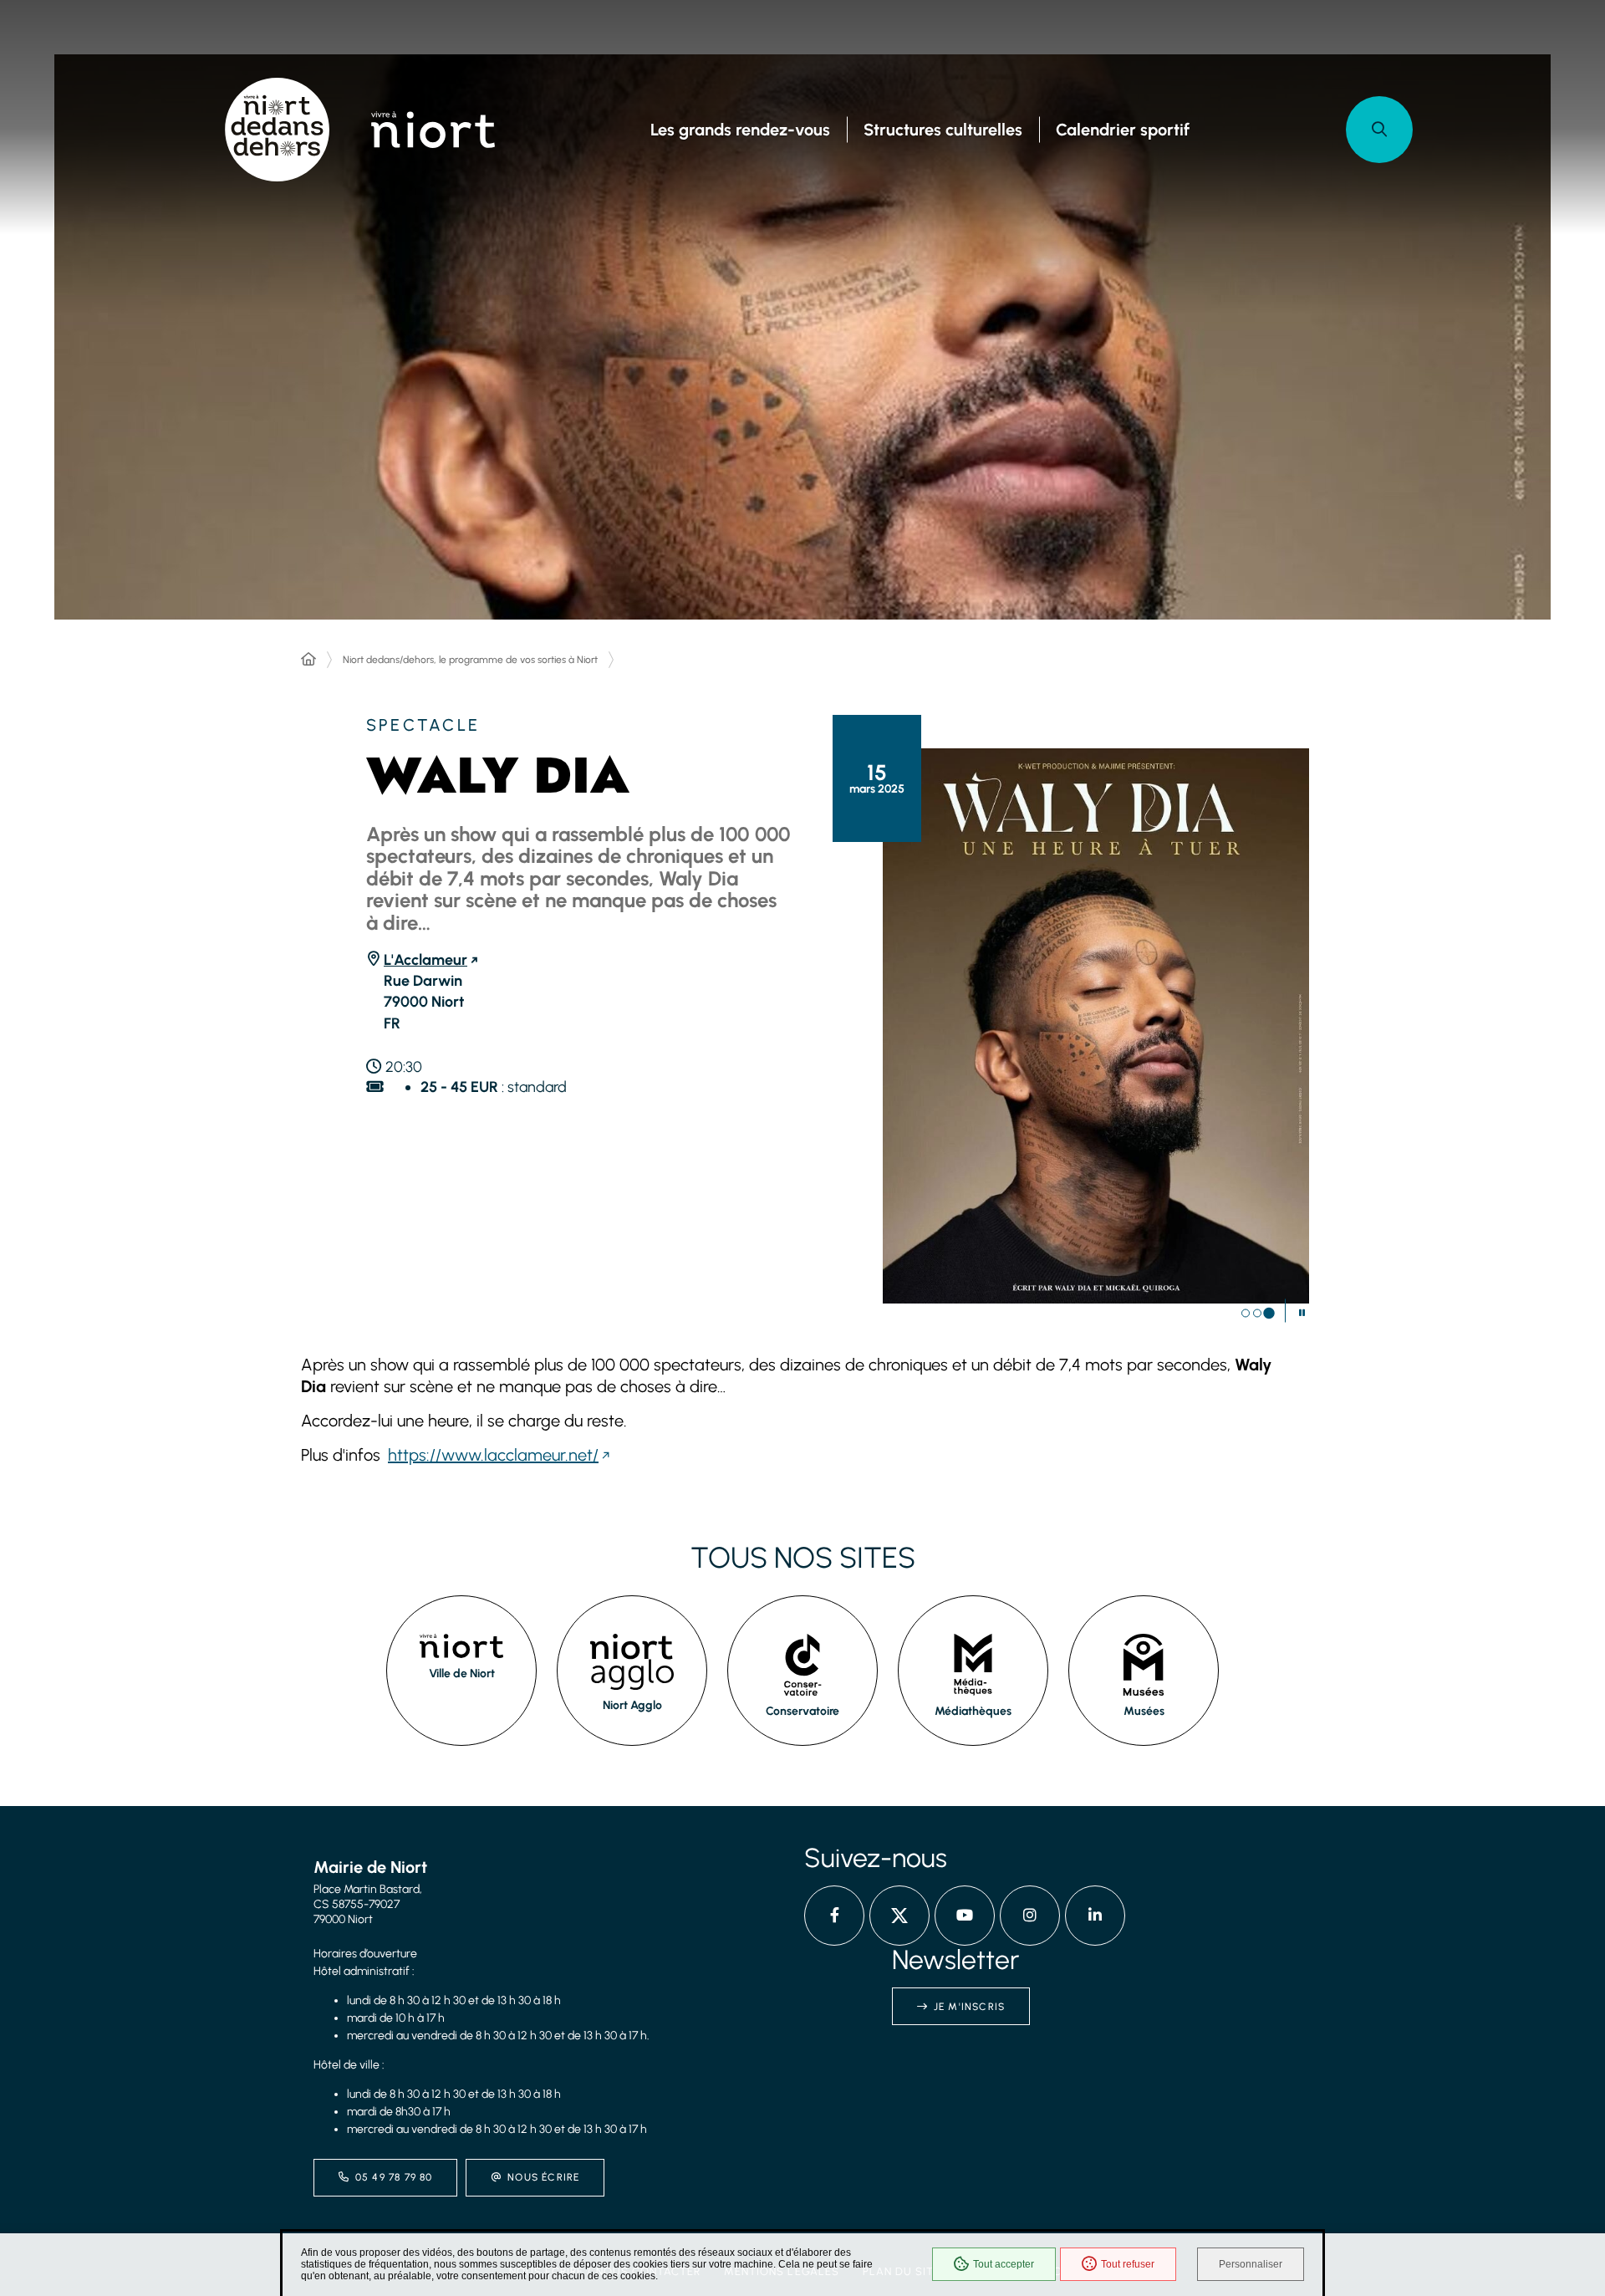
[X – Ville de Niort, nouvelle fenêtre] (899, 1916)
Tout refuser (1128, 2264)
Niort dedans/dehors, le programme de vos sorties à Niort (470, 660)
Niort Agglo (632, 1705)
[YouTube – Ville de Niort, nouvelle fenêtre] (965, 1916)
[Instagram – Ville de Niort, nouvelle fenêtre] (1030, 1916)
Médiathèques (973, 1711)
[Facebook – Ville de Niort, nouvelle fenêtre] (834, 1916)
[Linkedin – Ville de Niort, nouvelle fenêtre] (1095, 1916)
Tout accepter (1004, 2264)
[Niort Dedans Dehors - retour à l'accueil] (277, 130)
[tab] (1246, 1314)
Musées (1144, 1711)
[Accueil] (308, 660)
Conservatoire (802, 1711)
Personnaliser (1251, 2264)
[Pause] (1302, 1313)
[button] (1379, 130)
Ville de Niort (462, 1674)
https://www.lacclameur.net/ (493, 1455)
